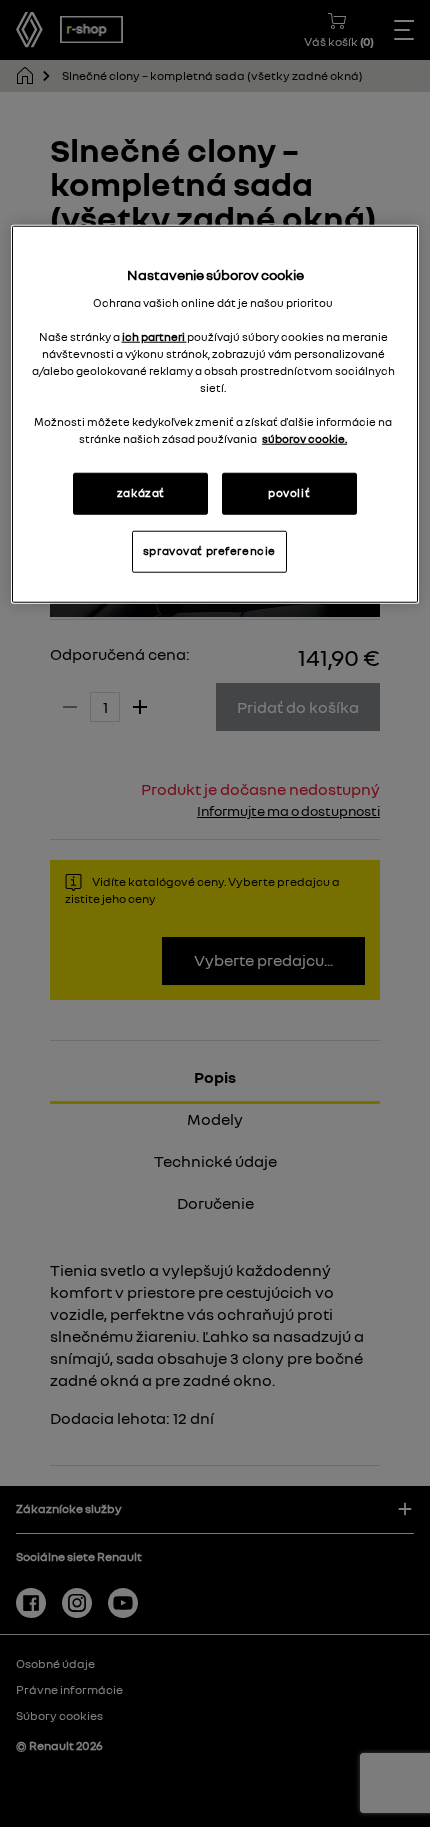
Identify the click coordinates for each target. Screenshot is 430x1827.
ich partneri (154, 336)
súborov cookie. (304, 439)
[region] (215, 414)
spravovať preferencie (209, 551)
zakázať (141, 493)
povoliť (289, 493)
